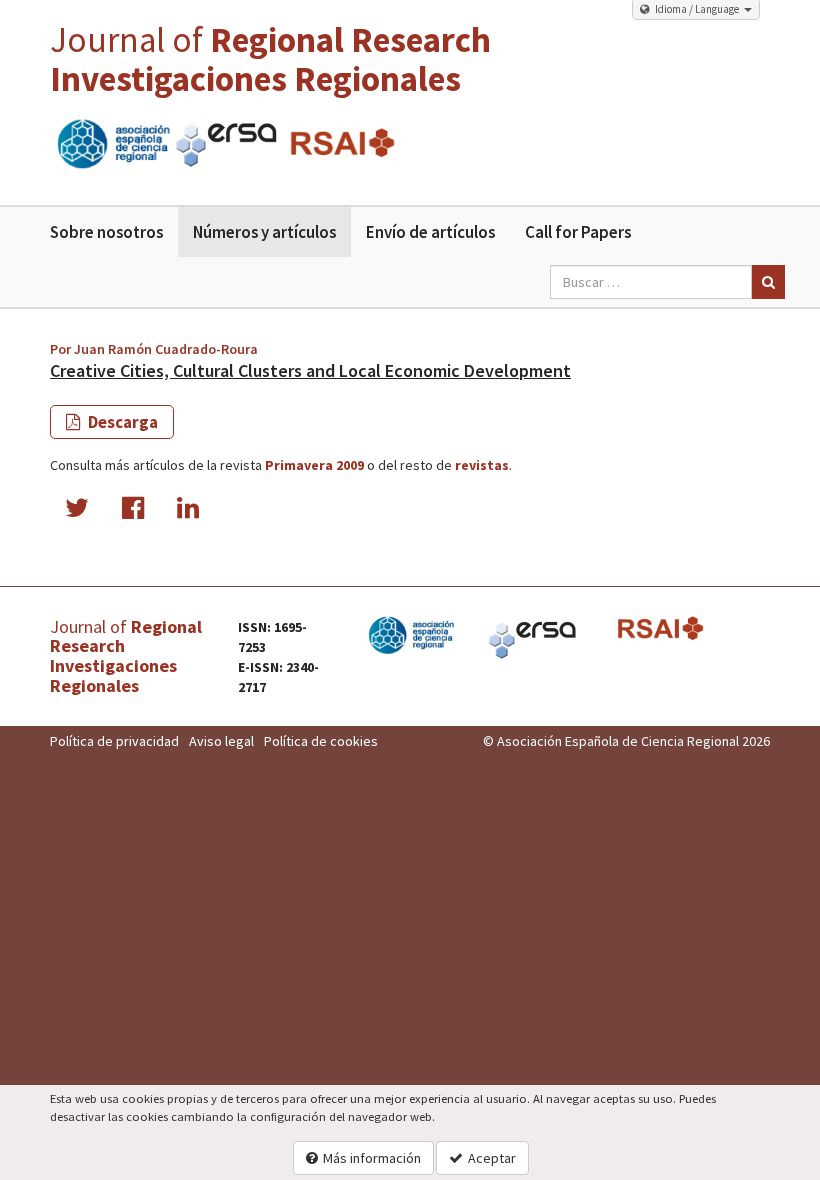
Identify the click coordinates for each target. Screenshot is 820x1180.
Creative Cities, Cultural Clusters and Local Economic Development (310, 370)
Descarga (121, 422)
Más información (372, 1158)
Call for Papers (578, 232)
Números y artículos (264, 232)
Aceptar (492, 1158)
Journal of (270, 59)
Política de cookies (321, 741)
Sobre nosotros (106, 232)
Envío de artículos (430, 232)
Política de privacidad (114, 741)
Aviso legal (221, 741)
